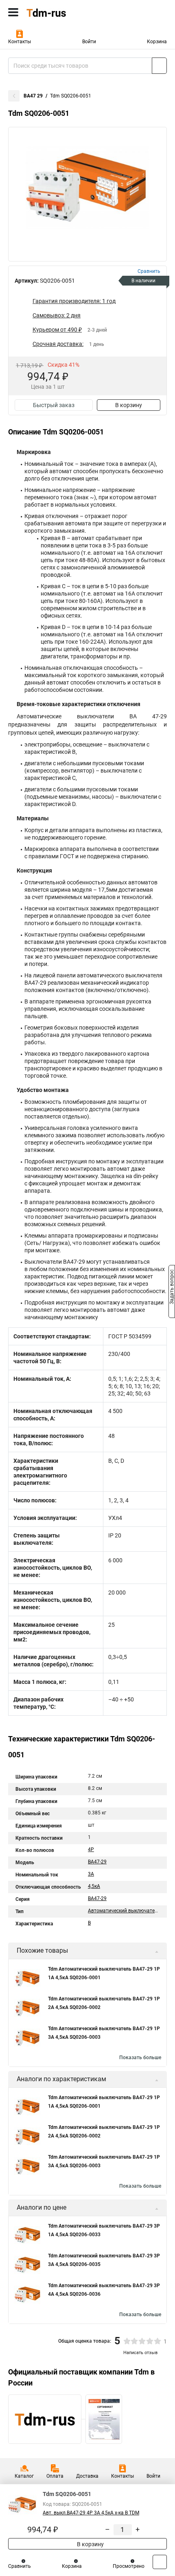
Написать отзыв (140, 2353)
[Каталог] (13, 12)
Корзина (157, 42)
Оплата (55, 2476)
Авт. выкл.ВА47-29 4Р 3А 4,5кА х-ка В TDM (91, 2513)
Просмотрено (129, 2566)
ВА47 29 (33, 96)
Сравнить (20, 2566)
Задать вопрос (172, 1287)
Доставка (87, 2476)
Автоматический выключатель (124, 1911)
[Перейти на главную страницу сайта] (61, 12)
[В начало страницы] (160, 2562)
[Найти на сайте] (159, 66)
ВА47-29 (97, 1862)
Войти (89, 42)
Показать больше (140, 2058)
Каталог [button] (24, 2476)
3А (91, 1874)
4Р (91, 1849)
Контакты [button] (20, 42)
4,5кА (94, 1886)
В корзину (129, 405)
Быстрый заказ (54, 405)
